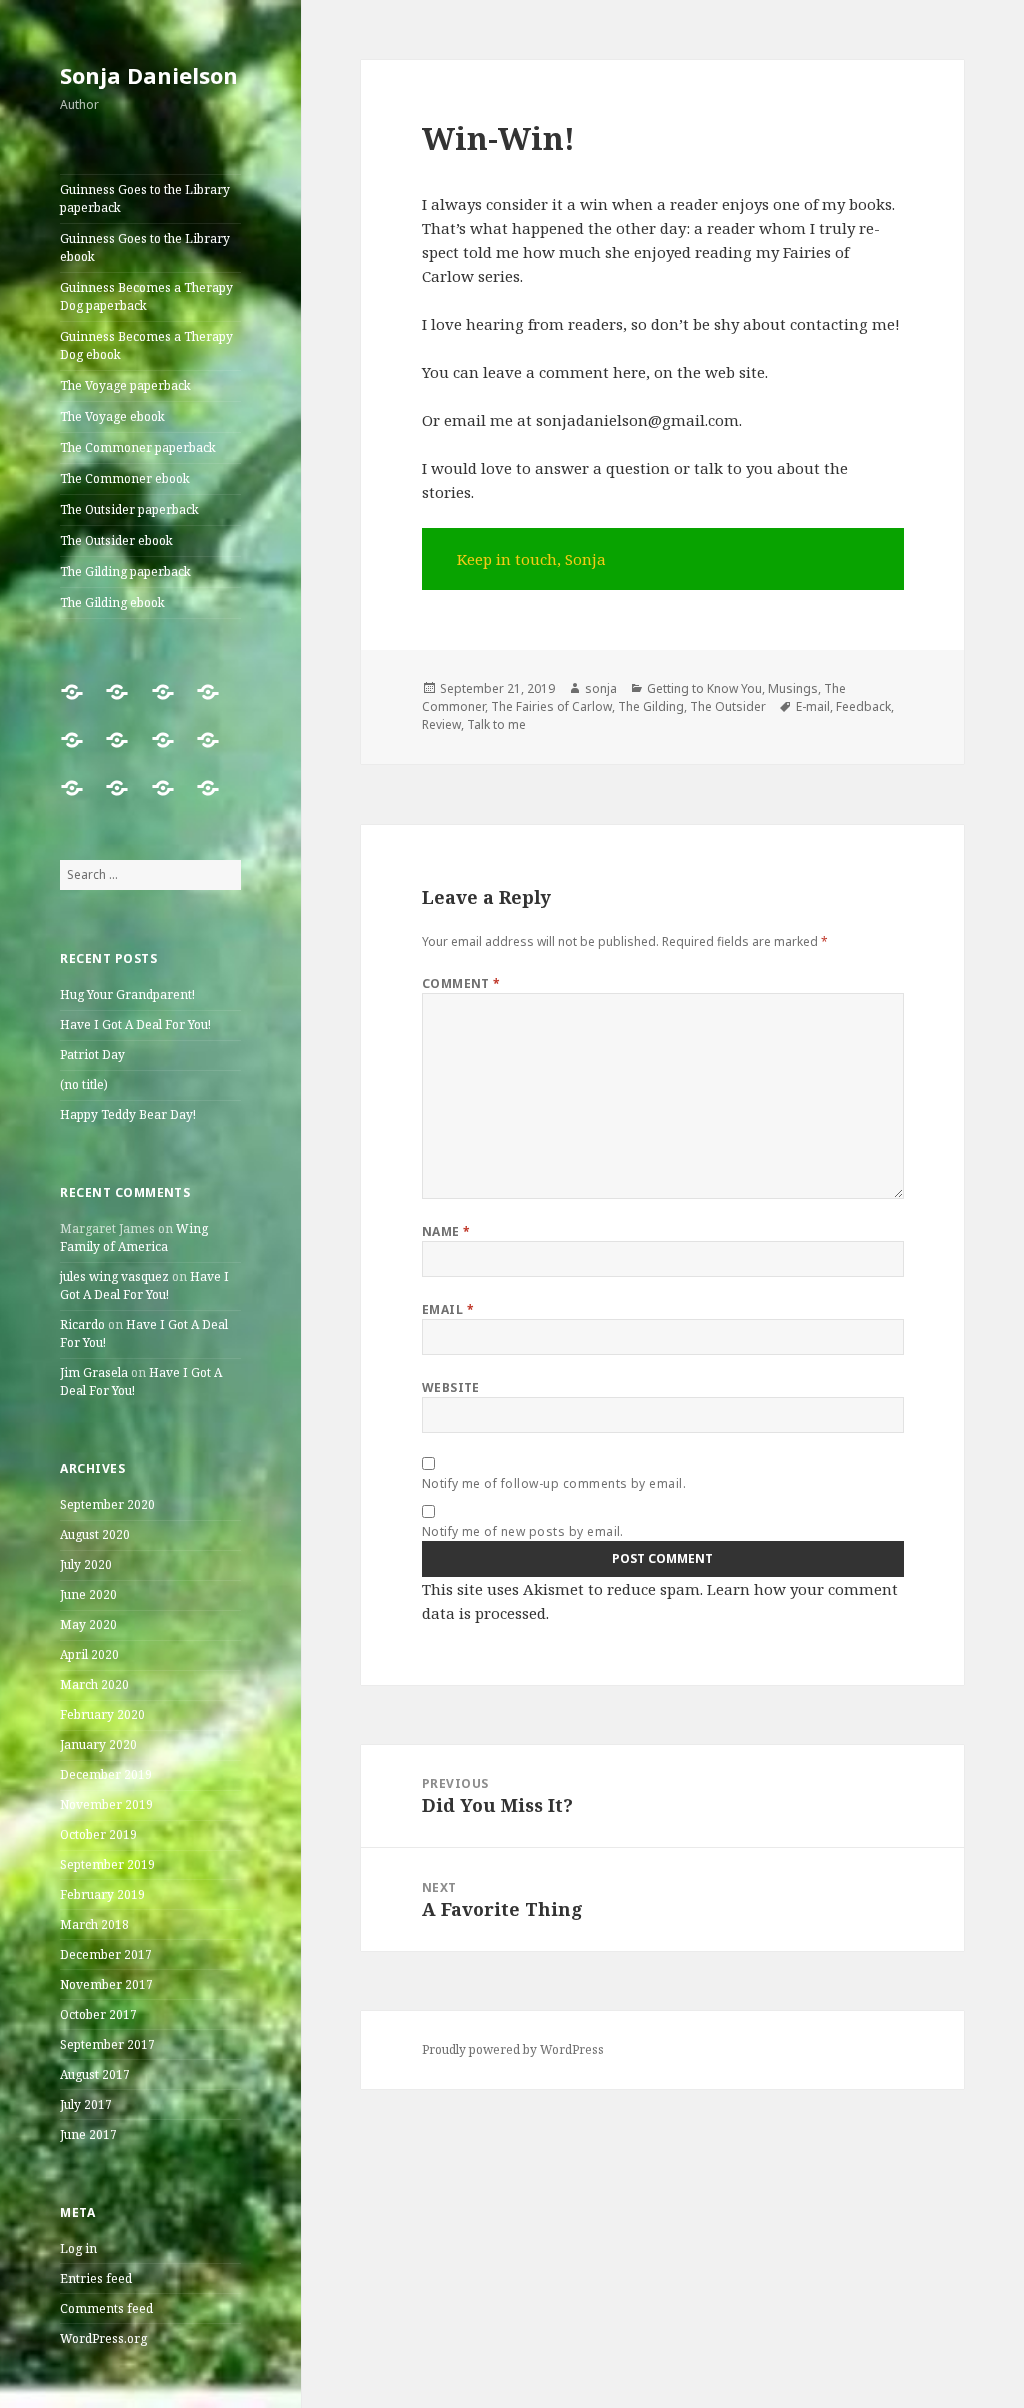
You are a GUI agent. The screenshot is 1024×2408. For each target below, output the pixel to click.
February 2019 (102, 1894)
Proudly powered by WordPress (513, 2049)
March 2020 (94, 1684)
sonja (601, 688)
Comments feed (106, 2308)
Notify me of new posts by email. (523, 1531)
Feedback (863, 706)
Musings (793, 688)
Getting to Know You (704, 688)
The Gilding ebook (112, 602)
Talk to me (496, 724)
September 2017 (107, 2044)
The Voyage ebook (112, 416)
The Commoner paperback (138, 447)
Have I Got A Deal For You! (135, 1024)
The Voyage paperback (125, 385)
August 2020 (95, 1534)
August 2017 (95, 2074)
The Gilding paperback (125, 571)
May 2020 (88, 1624)
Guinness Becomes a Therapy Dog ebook (146, 345)
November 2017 (106, 1984)
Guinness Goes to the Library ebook (145, 247)
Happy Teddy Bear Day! (128, 1114)
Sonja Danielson (149, 75)
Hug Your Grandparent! (127, 994)
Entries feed (96, 2278)
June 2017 (88, 2134)
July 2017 (86, 2104)
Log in (78, 2248)
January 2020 (98, 1744)
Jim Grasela (94, 1372)
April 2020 (89, 1654)
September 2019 (107, 1864)
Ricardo (82, 1324)
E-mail (813, 706)
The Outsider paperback (129, 509)
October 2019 (98, 1834)
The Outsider (728, 706)
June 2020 (88, 1594)
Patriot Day (92, 1054)
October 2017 (98, 2014)
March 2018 (94, 1924)
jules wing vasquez (114, 1276)
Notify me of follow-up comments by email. (554, 1483)
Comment (461, 983)
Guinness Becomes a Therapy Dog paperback (146, 296)
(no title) (84, 1084)
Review (441, 724)
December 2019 (106, 1774)
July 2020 (86, 1564)
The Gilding (651, 706)
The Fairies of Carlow (551, 706)
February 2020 (102, 1714)
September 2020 (107, 1504)
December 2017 (106, 1954)
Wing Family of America (134, 1237)
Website (451, 1387)
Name (446, 1231)
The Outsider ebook (116, 540)
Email (448, 1309)
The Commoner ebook (125, 478)
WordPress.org (103, 2338)
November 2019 (106, 1804)
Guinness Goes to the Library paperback (145, 198)
